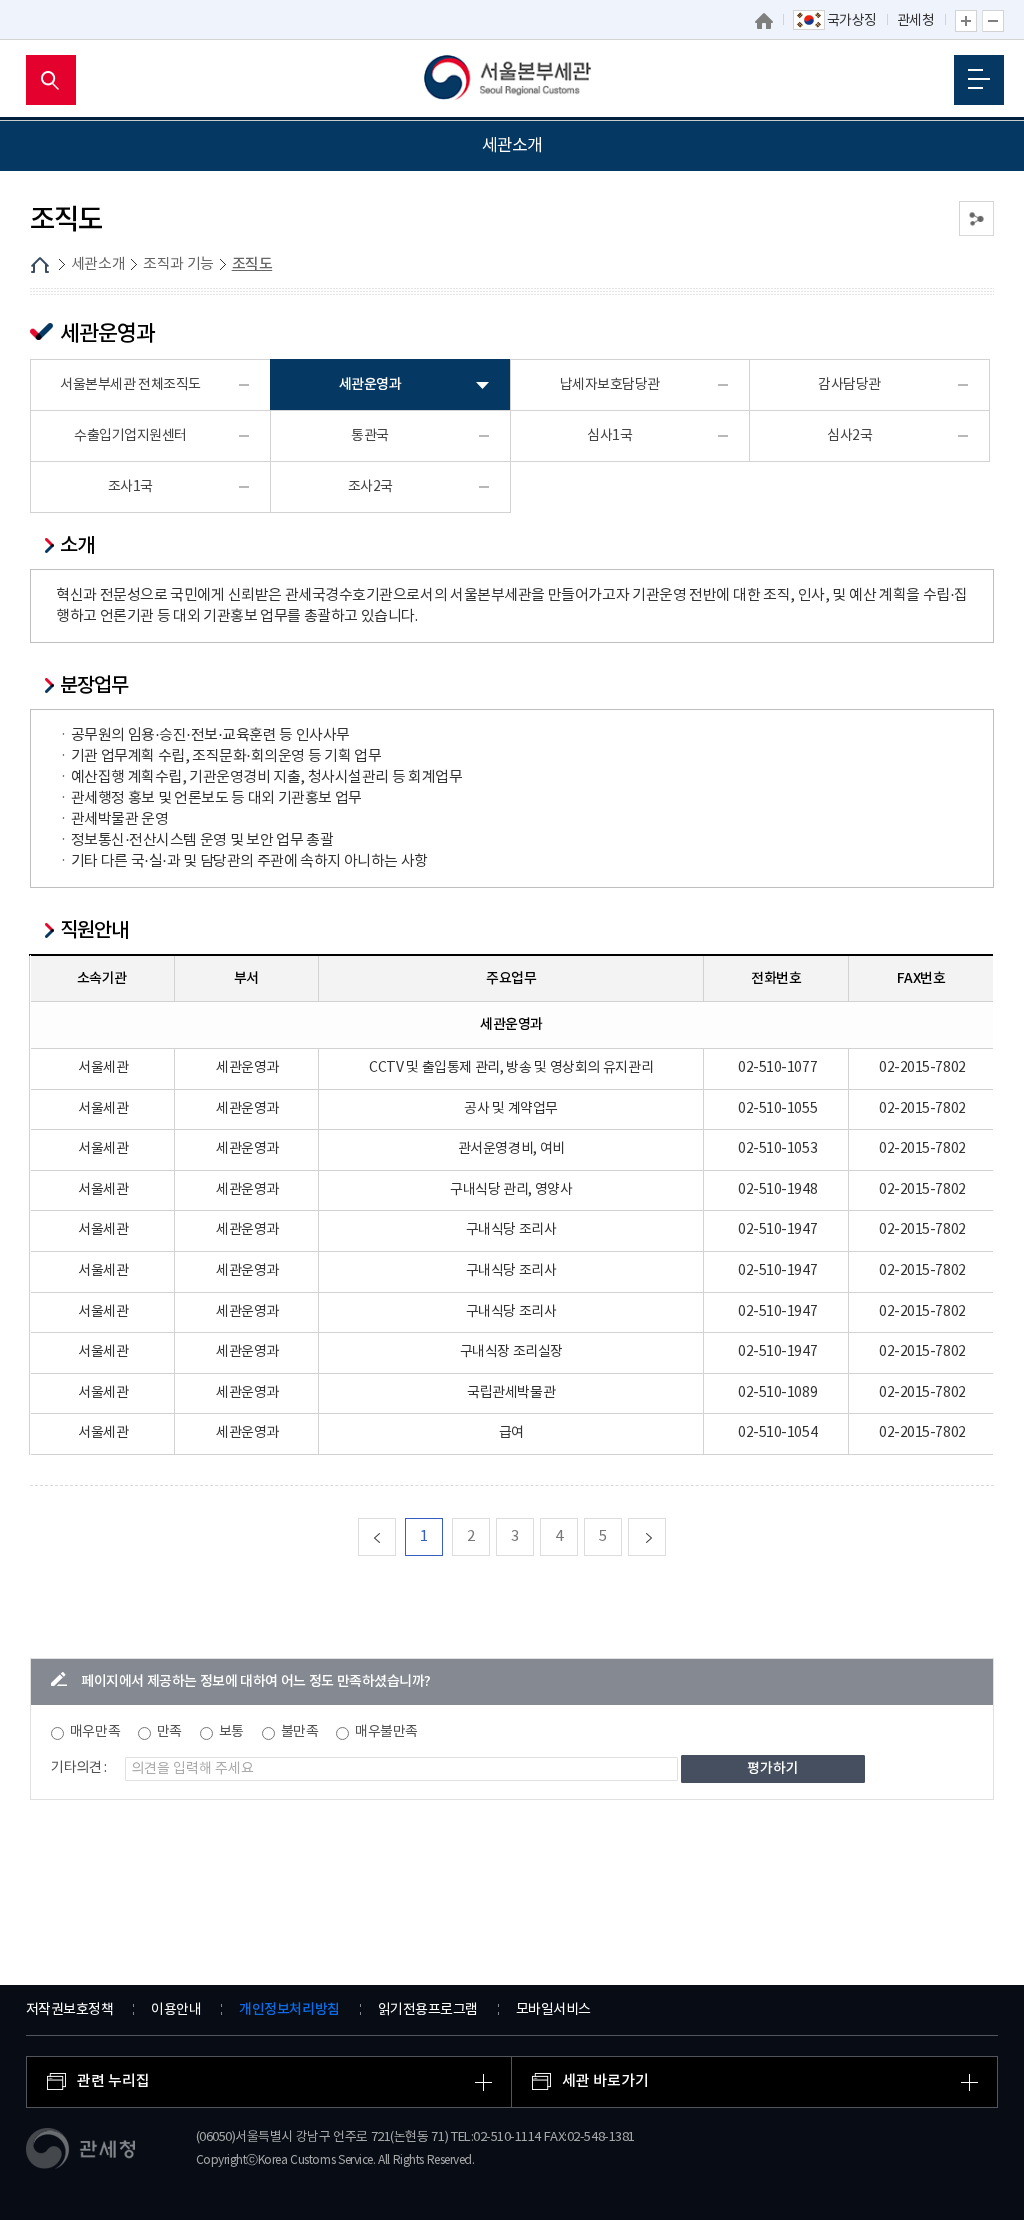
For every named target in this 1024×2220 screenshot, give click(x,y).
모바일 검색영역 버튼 (51, 80)
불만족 (300, 1732)
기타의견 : (79, 1768)
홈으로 (764, 21)
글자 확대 (966, 21)
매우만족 (95, 1732)
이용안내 (176, 2010)
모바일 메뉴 (979, 80)
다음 (665, 1536)
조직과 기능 (178, 264)
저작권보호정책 (70, 2010)
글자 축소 (993, 21)
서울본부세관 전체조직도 (130, 385)
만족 (169, 1732)
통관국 (370, 436)
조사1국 (130, 487)
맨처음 (395, 1536)
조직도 (252, 264)
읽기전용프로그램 (428, 2010)
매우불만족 (386, 1732)
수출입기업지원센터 (130, 436)
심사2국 (849, 436)
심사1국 (609, 436)
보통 (231, 1732)
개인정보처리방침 (289, 2009)
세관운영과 (370, 384)
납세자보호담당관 (610, 385)
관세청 (916, 21)
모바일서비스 (553, 2010)
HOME (40, 265)
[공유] (976, 218)
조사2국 (370, 487)
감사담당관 (849, 385)
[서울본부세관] (512, 80)
